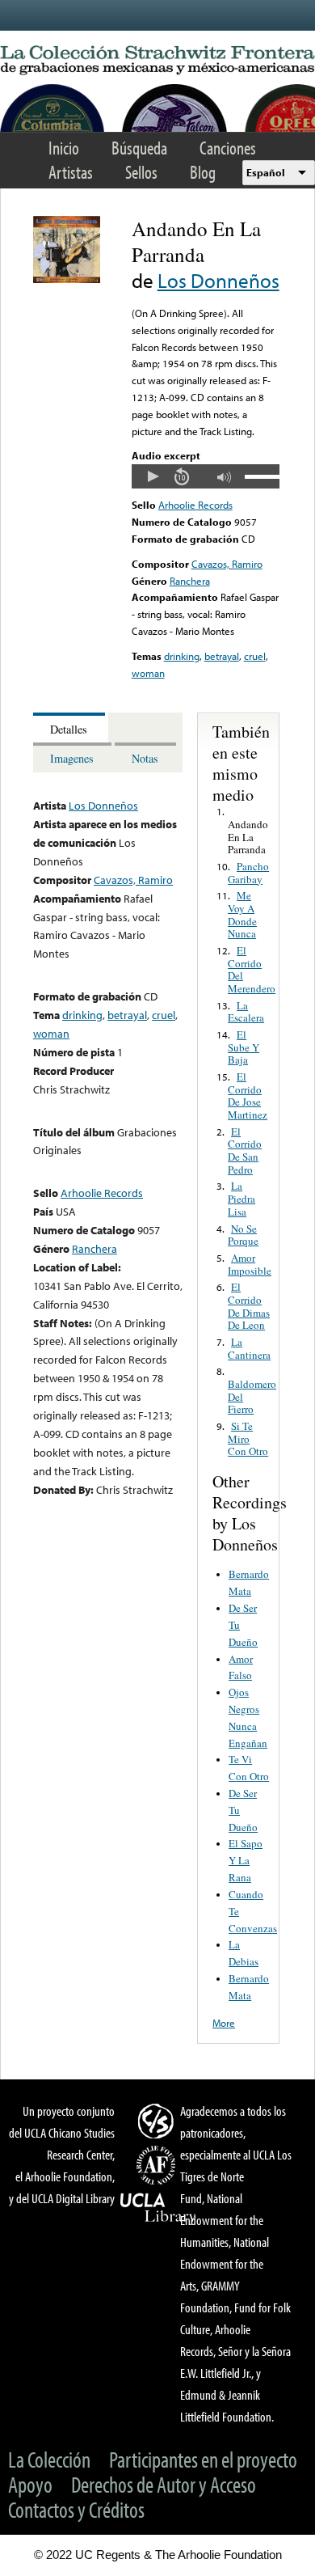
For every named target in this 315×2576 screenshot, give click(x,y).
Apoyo (30, 2484)
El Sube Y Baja (244, 1047)
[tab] (71, 728)
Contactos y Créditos (76, 2509)
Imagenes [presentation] (72, 758)
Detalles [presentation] (69, 729)
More (224, 2023)
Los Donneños (218, 280)
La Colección (49, 2459)
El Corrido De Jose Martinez (248, 1096)
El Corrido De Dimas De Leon (249, 1306)
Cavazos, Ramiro (227, 564)
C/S (158, 2121)
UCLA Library (158, 2208)
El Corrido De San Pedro (245, 1151)
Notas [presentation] (145, 758)
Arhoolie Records (195, 505)
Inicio (64, 148)
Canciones (228, 148)
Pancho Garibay (248, 873)
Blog (203, 172)
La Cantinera (249, 1348)
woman (148, 673)
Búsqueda (139, 148)
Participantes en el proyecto (203, 2459)
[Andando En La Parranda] (67, 279)
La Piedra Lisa (241, 1198)
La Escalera (246, 1012)
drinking (182, 656)
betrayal (222, 656)
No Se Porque (243, 1235)
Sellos (141, 172)
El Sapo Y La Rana (246, 1860)
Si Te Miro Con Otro (248, 1438)
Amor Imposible (250, 1264)
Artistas (71, 172)
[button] (153, 476)
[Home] (157, 61)
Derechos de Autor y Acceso (164, 2484)
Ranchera (190, 581)
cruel (255, 656)
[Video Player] (206, 476)
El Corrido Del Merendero (252, 969)
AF (158, 2165)
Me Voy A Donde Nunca (242, 914)
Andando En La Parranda (248, 837)
